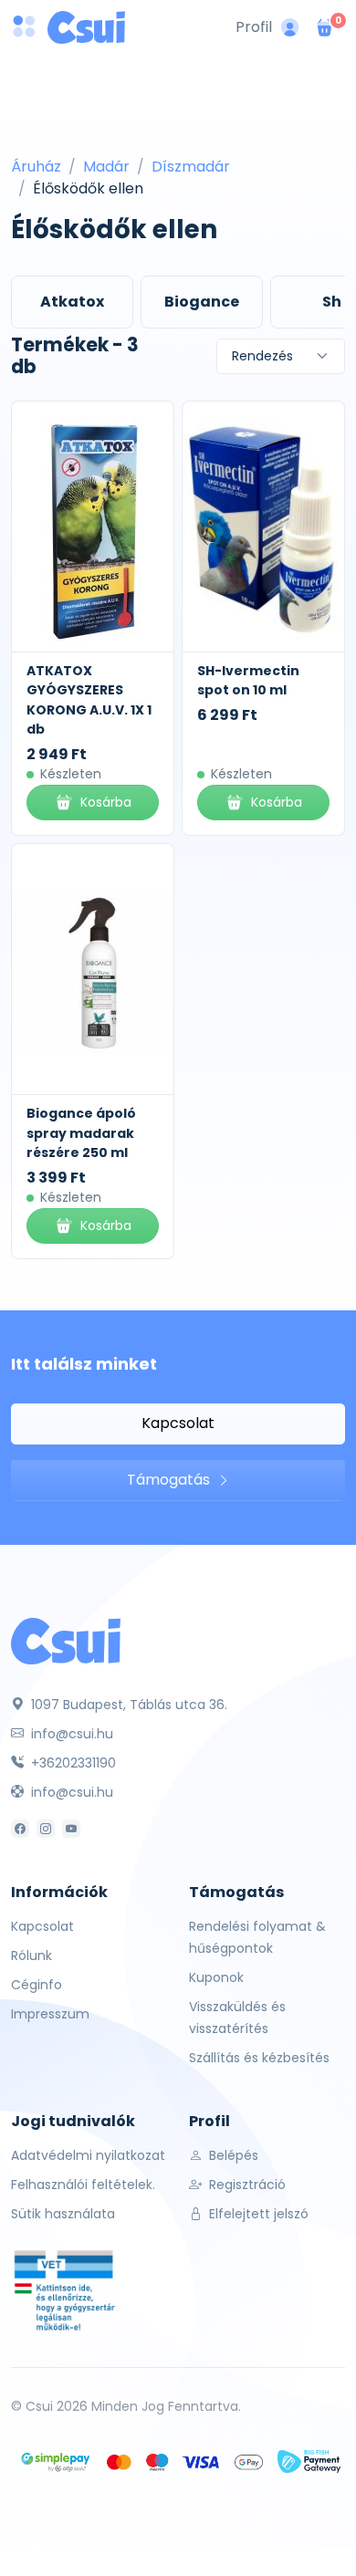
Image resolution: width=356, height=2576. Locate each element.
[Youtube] (71, 1829)
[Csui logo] (86, 27)
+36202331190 (72, 1763)
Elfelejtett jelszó (257, 2214)
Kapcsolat (178, 1423)
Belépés (232, 2155)
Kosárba (106, 802)
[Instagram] (46, 1829)
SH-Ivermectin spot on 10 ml (248, 681)
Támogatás (170, 1480)
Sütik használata (63, 2214)
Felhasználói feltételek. (83, 2185)
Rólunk (31, 1955)
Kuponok (216, 1977)
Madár (106, 167)
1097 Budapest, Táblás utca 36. (127, 1705)
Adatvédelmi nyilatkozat (88, 2155)
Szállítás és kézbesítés (259, 2058)
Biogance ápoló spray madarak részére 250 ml (81, 1133)
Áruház (36, 167)
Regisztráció (246, 2185)
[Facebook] (20, 1829)
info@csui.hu (70, 1734)
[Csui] (66, 1640)
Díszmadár (191, 167)
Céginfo (37, 1985)
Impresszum (50, 2014)
